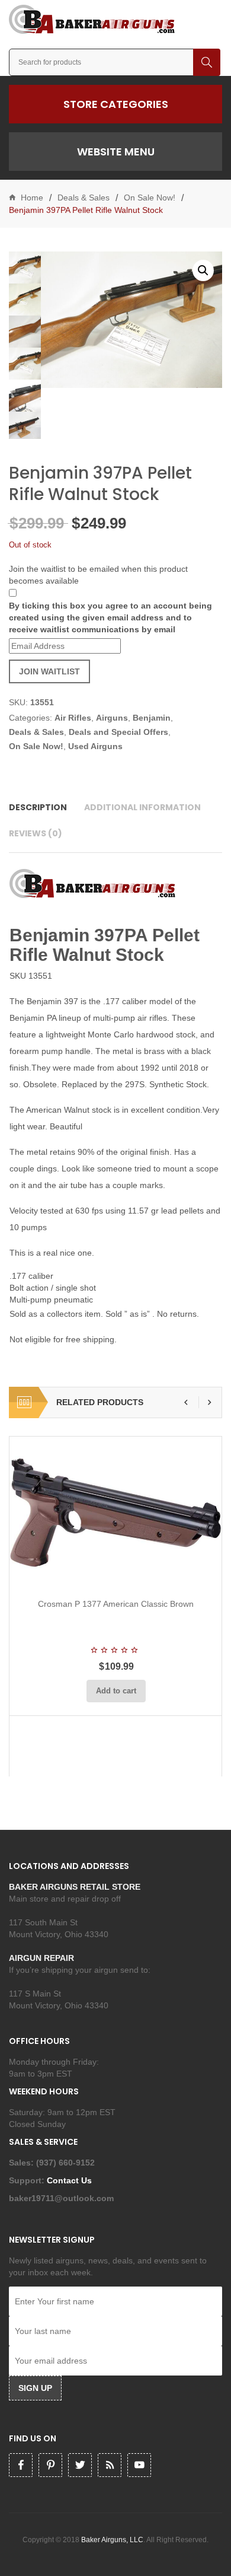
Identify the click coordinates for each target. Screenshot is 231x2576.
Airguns (112, 718)
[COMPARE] (120, 1575)
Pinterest (50, 2465)
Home (32, 198)
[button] (203, 270)
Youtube (139, 2465)
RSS (110, 2465)
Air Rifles (73, 718)
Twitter (80, 2465)
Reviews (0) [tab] (36, 833)
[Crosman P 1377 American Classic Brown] (116, 1513)
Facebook (21, 2465)
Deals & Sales (84, 198)
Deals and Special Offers (118, 732)
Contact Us (70, 2180)
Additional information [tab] (142, 807)
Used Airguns (95, 746)
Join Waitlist (49, 671)
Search (207, 62)
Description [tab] (38, 807)
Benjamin (152, 718)
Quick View (147, 1575)
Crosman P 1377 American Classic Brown (116, 1604)
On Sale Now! (150, 198)
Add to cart (116, 1691)
